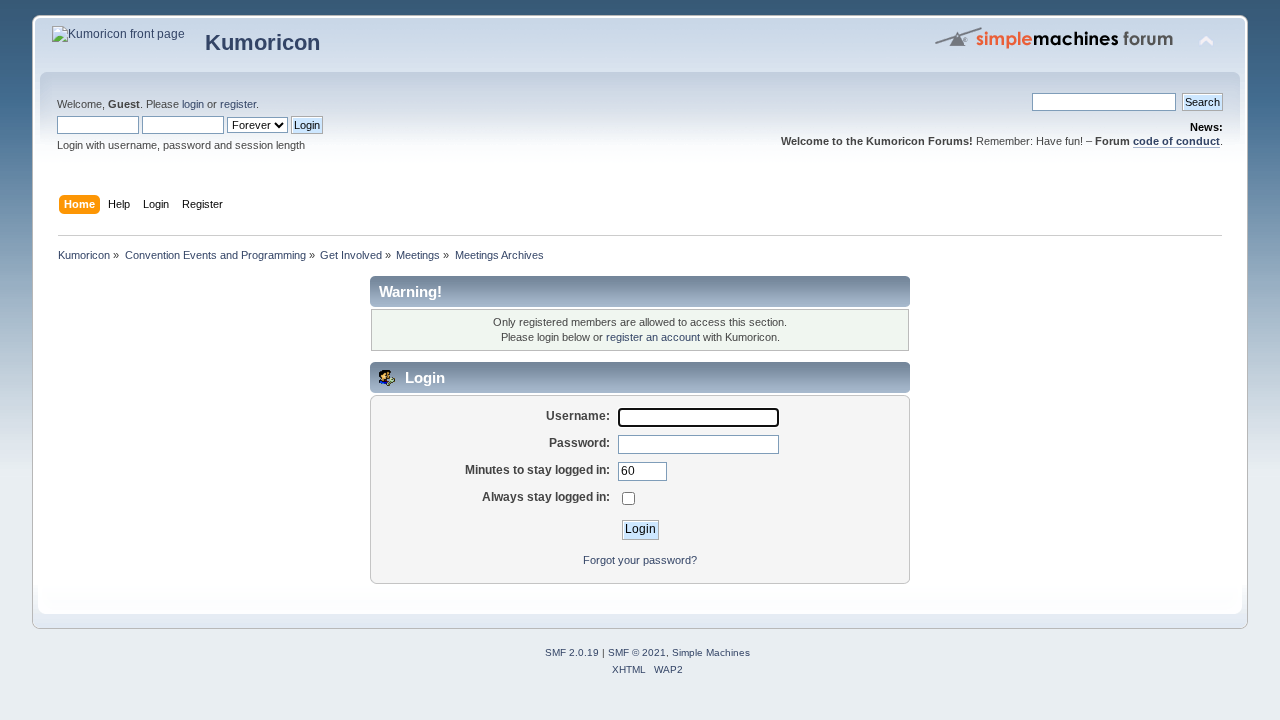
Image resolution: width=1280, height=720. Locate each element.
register (238, 104)
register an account (653, 337)
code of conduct (1176, 141)
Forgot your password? (640, 560)
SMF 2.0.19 (572, 652)
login (193, 104)
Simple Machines (711, 652)
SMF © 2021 (637, 652)
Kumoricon (262, 42)
